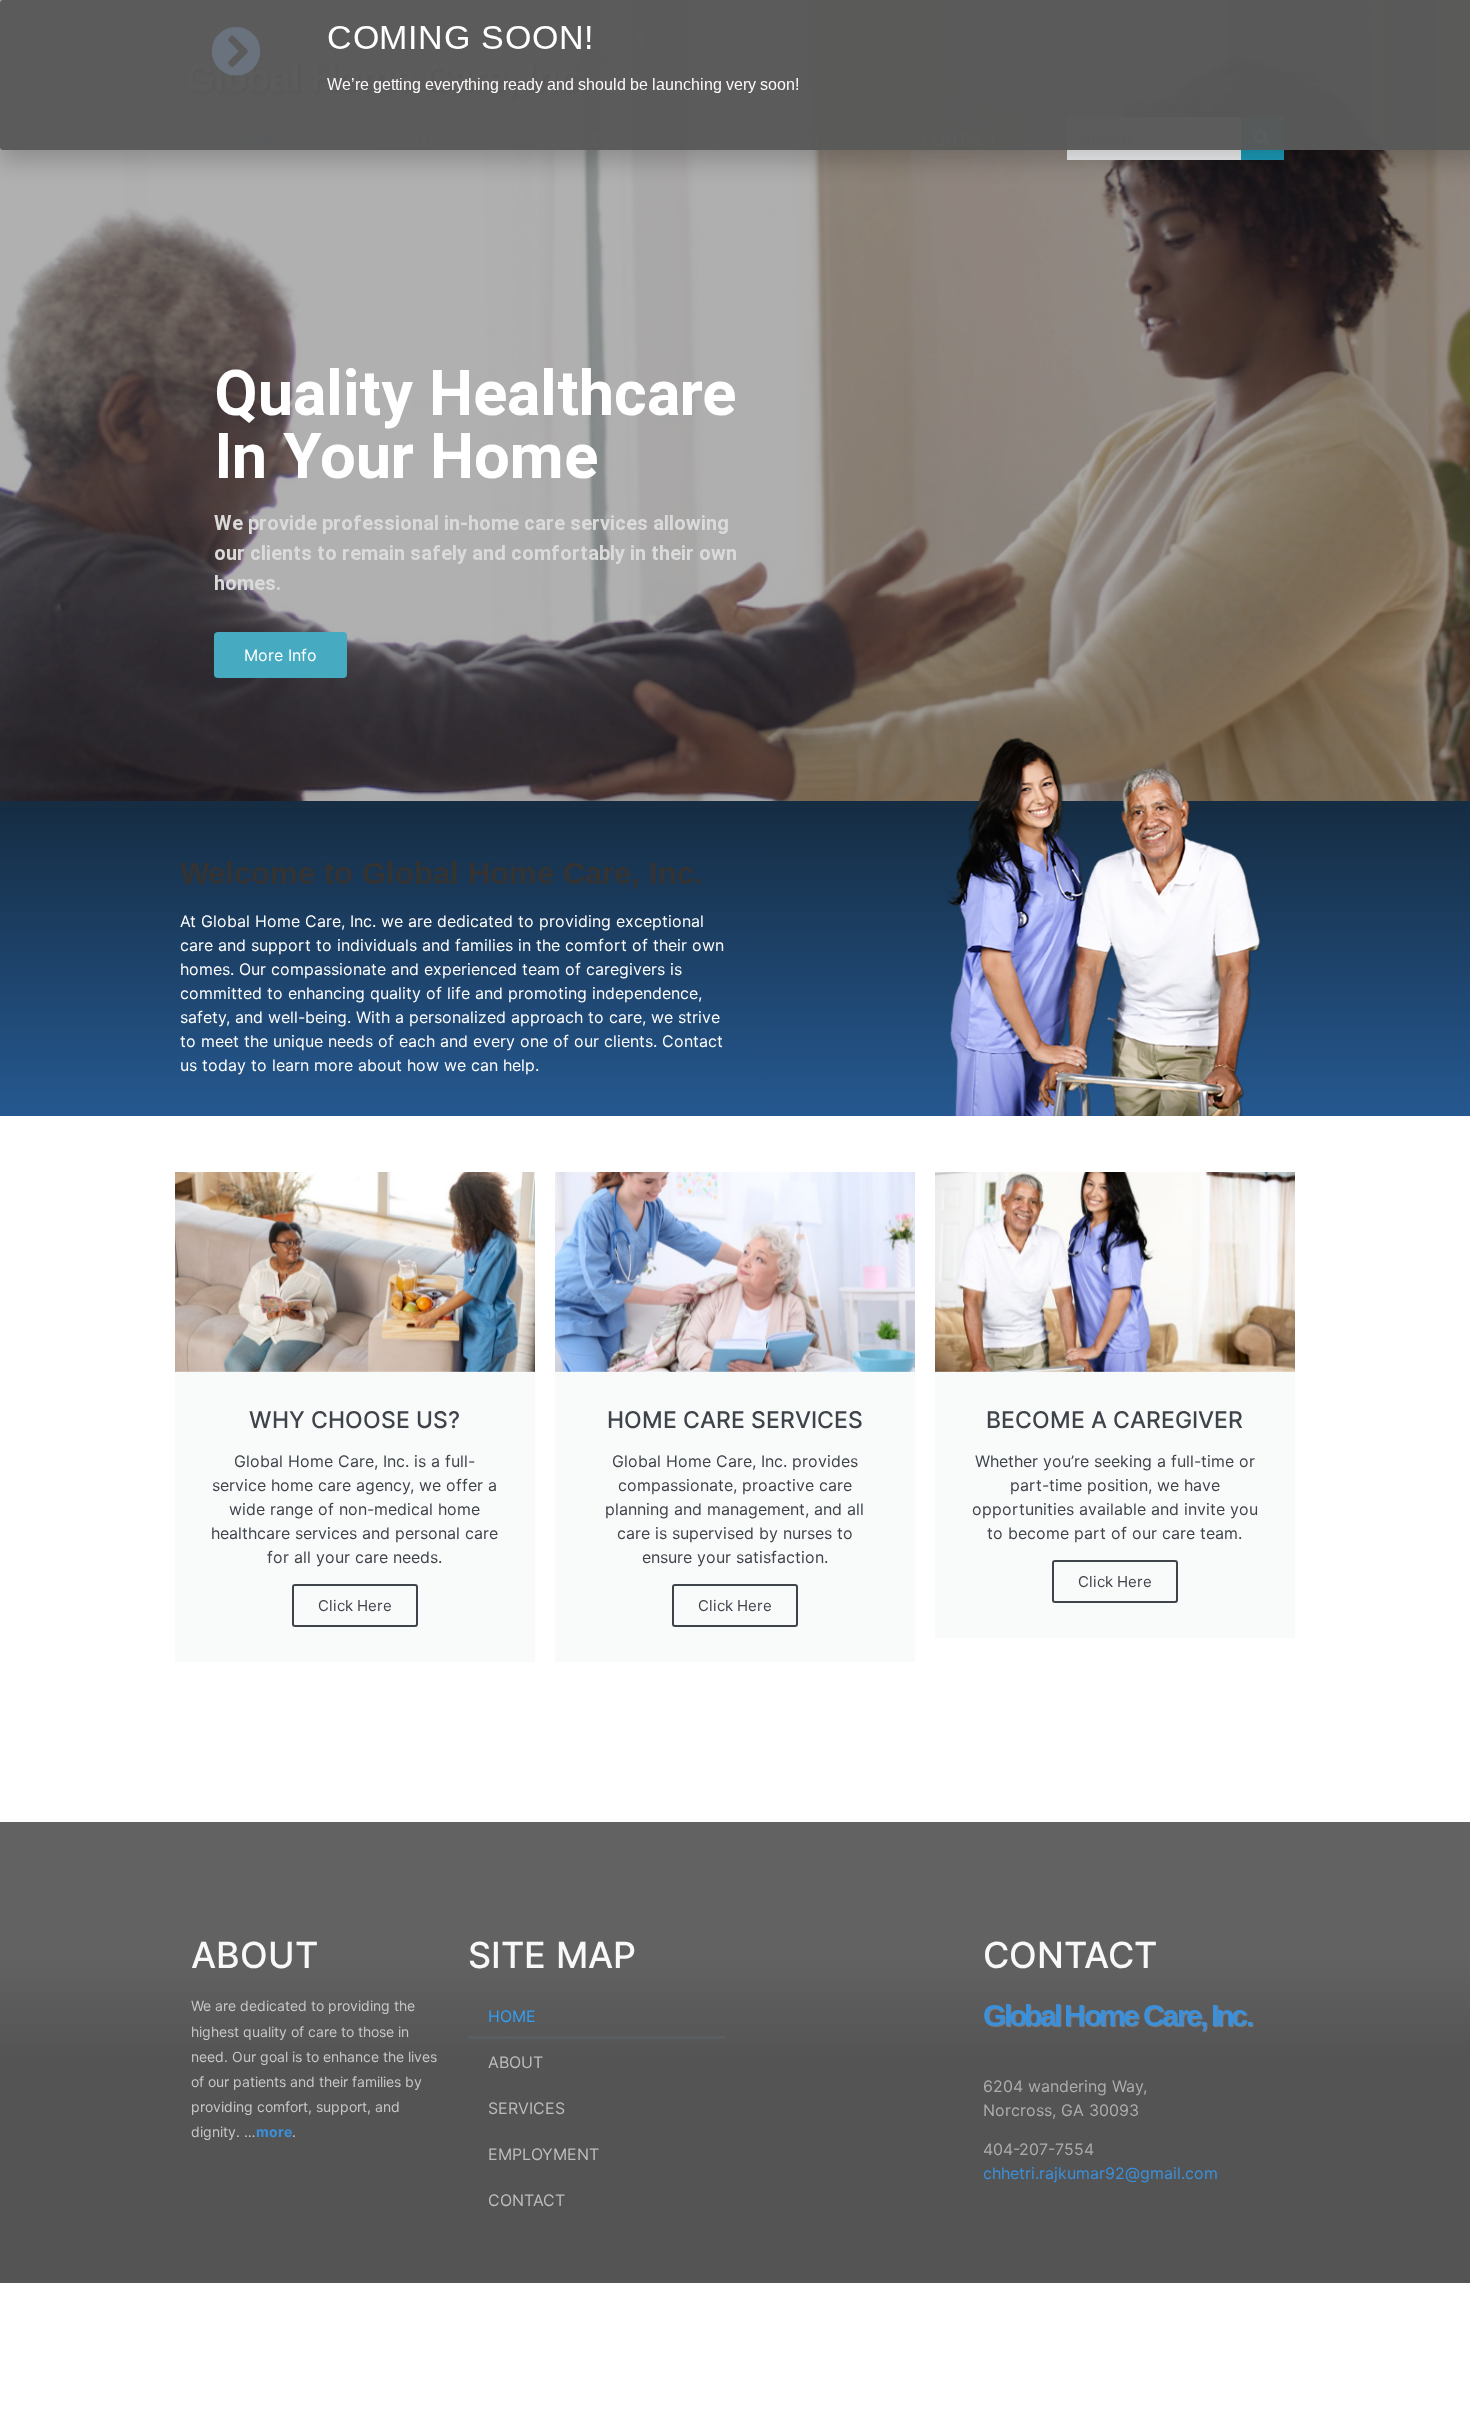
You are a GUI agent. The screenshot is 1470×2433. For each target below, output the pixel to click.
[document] (735, 1216)
